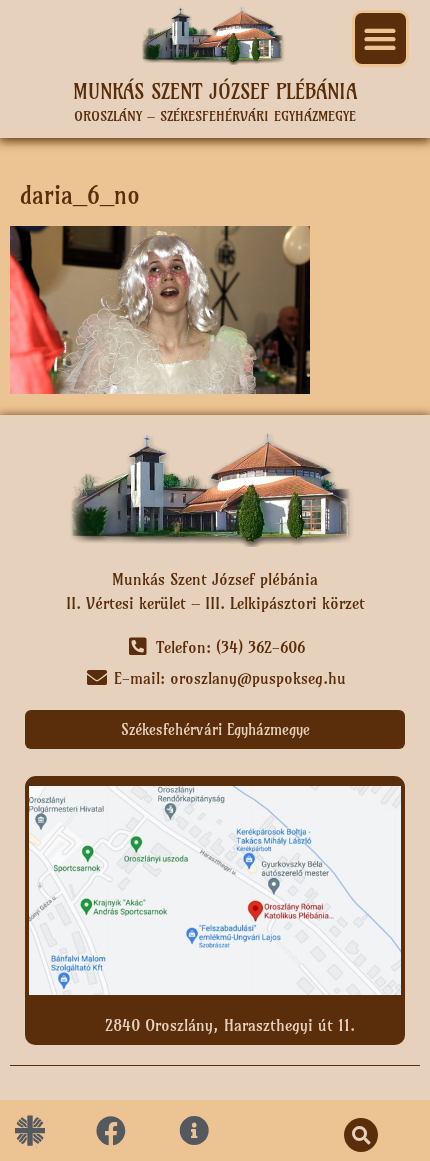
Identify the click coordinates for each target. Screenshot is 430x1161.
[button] (380, 38)
